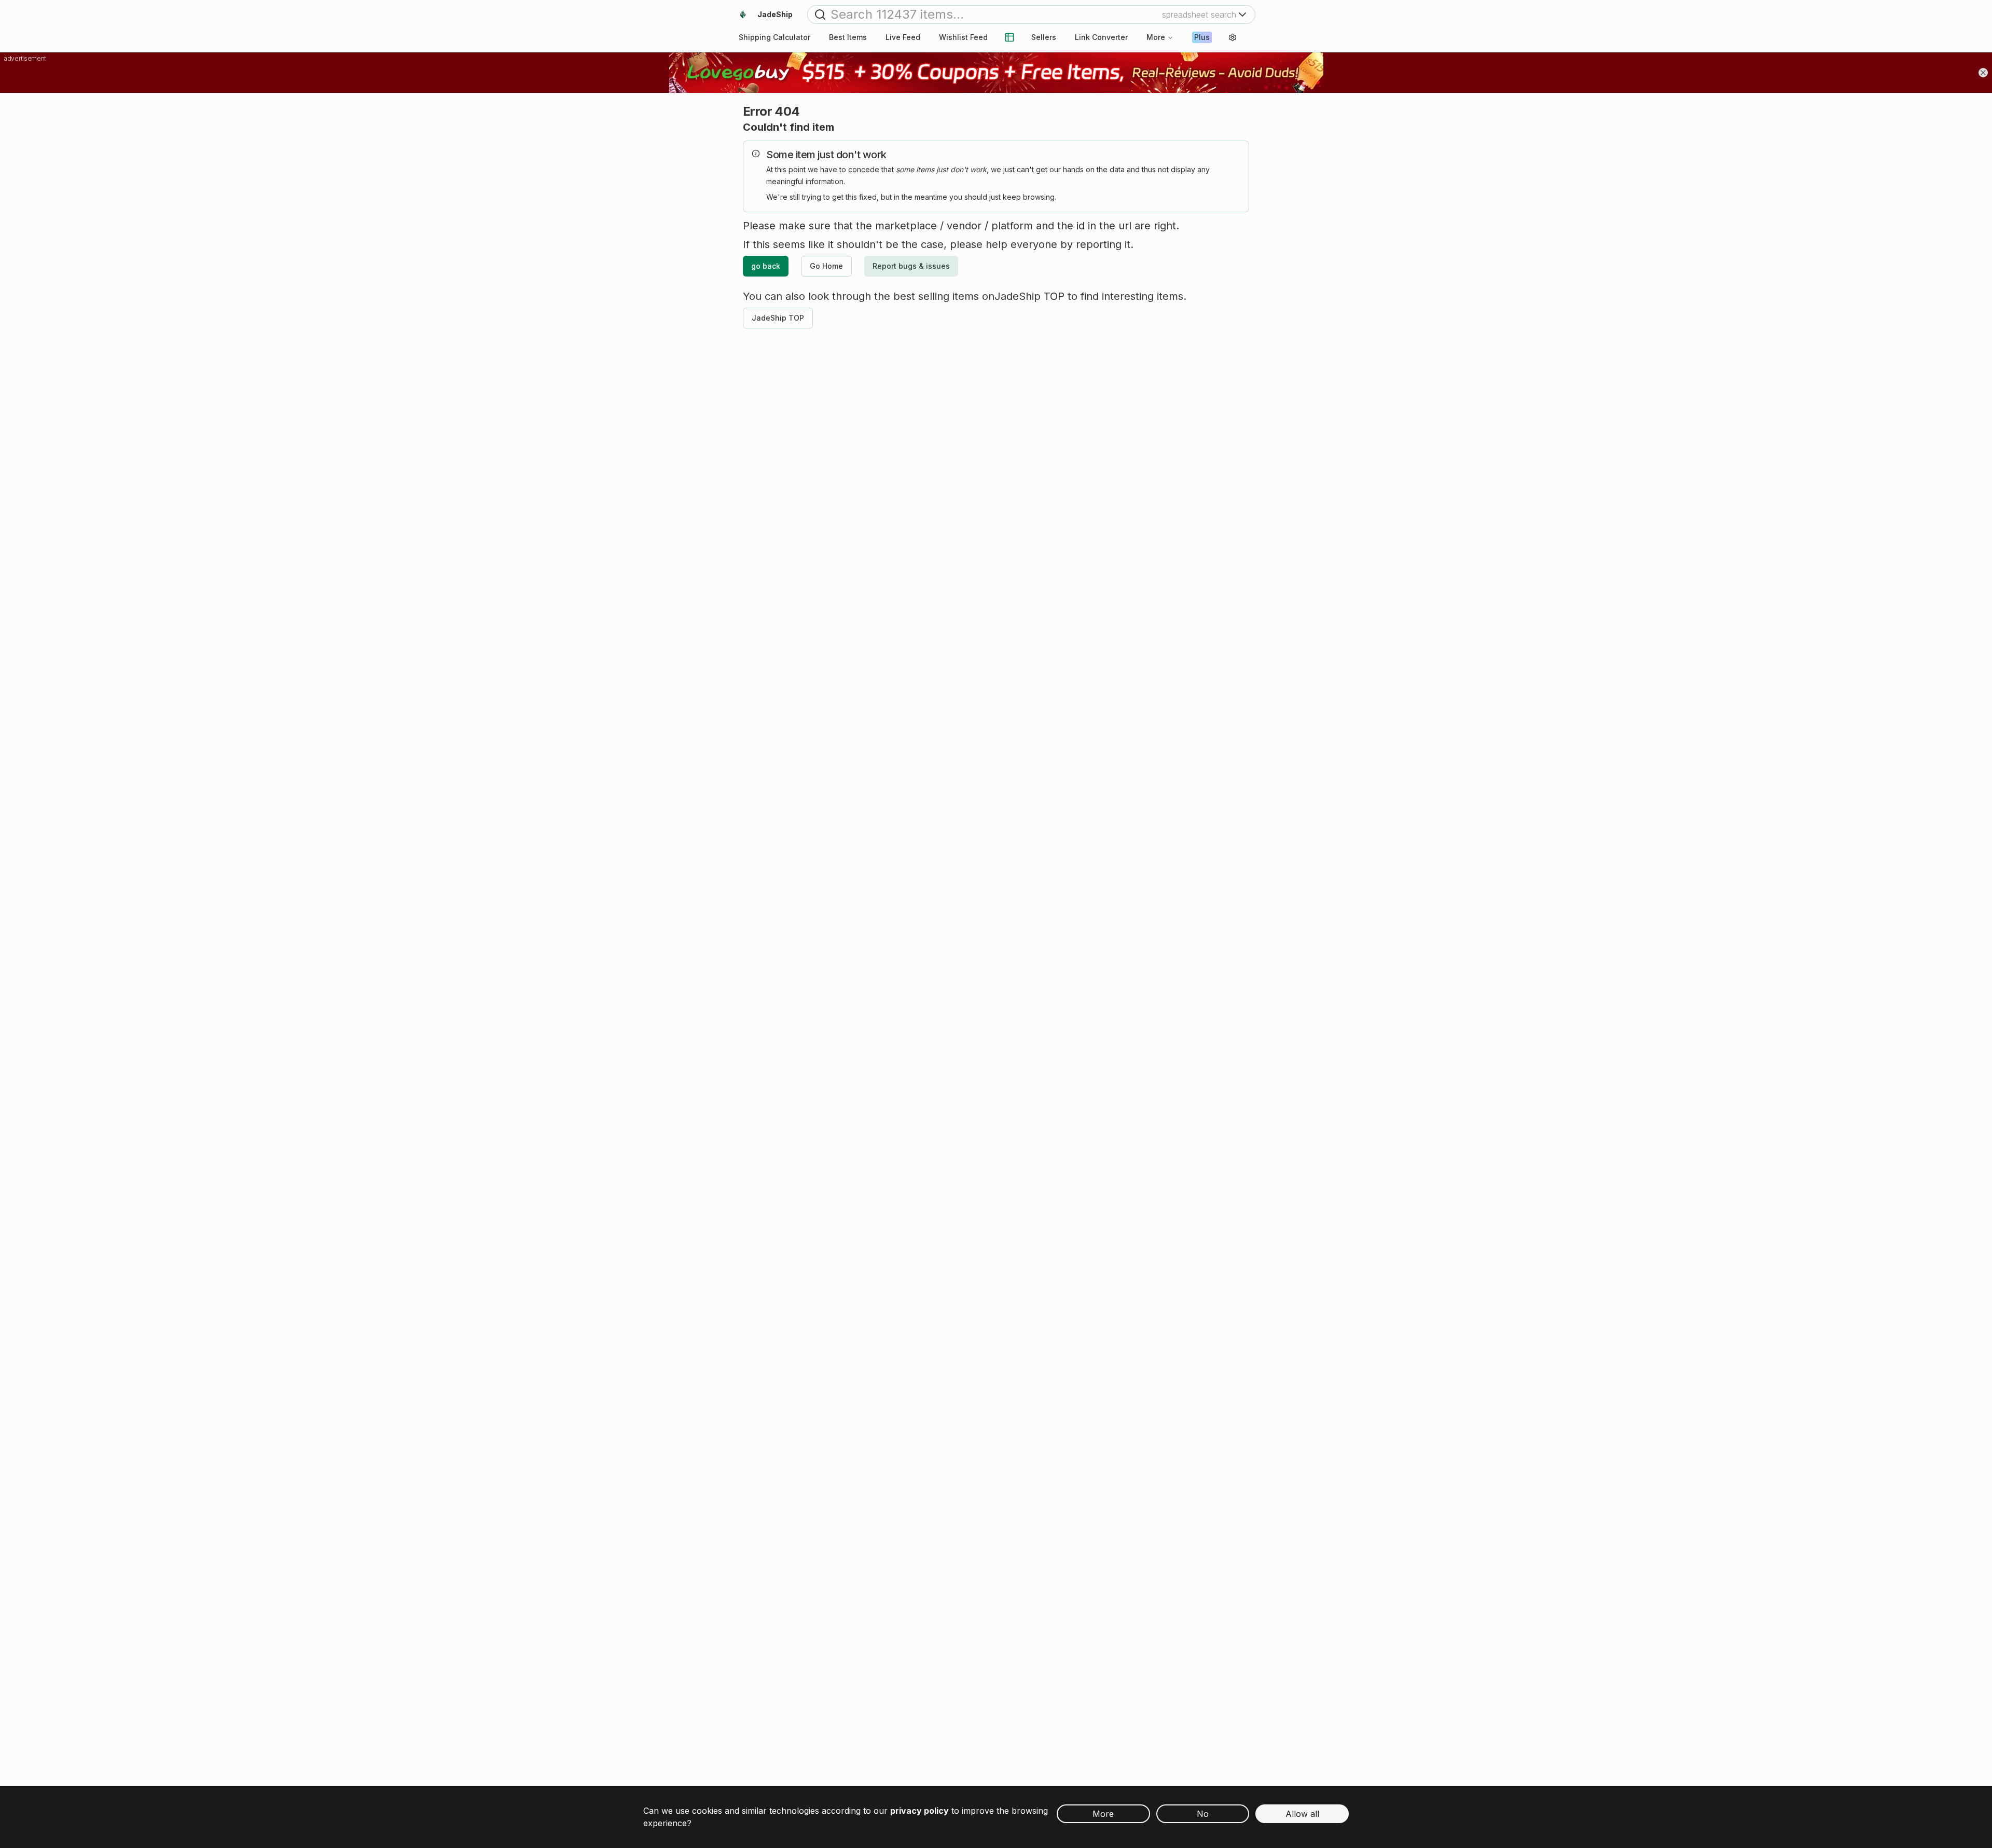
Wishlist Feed (963, 37)
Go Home (826, 266)
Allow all (1302, 1814)
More (1156, 37)
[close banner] (1983, 73)
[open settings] (1233, 37)
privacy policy (919, 1811)
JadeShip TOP (778, 318)
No (1203, 1814)
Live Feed (903, 37)
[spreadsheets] (1009, 37)
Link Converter (1101, 37)
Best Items (848, 37)
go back (766, 266)
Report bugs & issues (911, 266)
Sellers (1044, 37)
